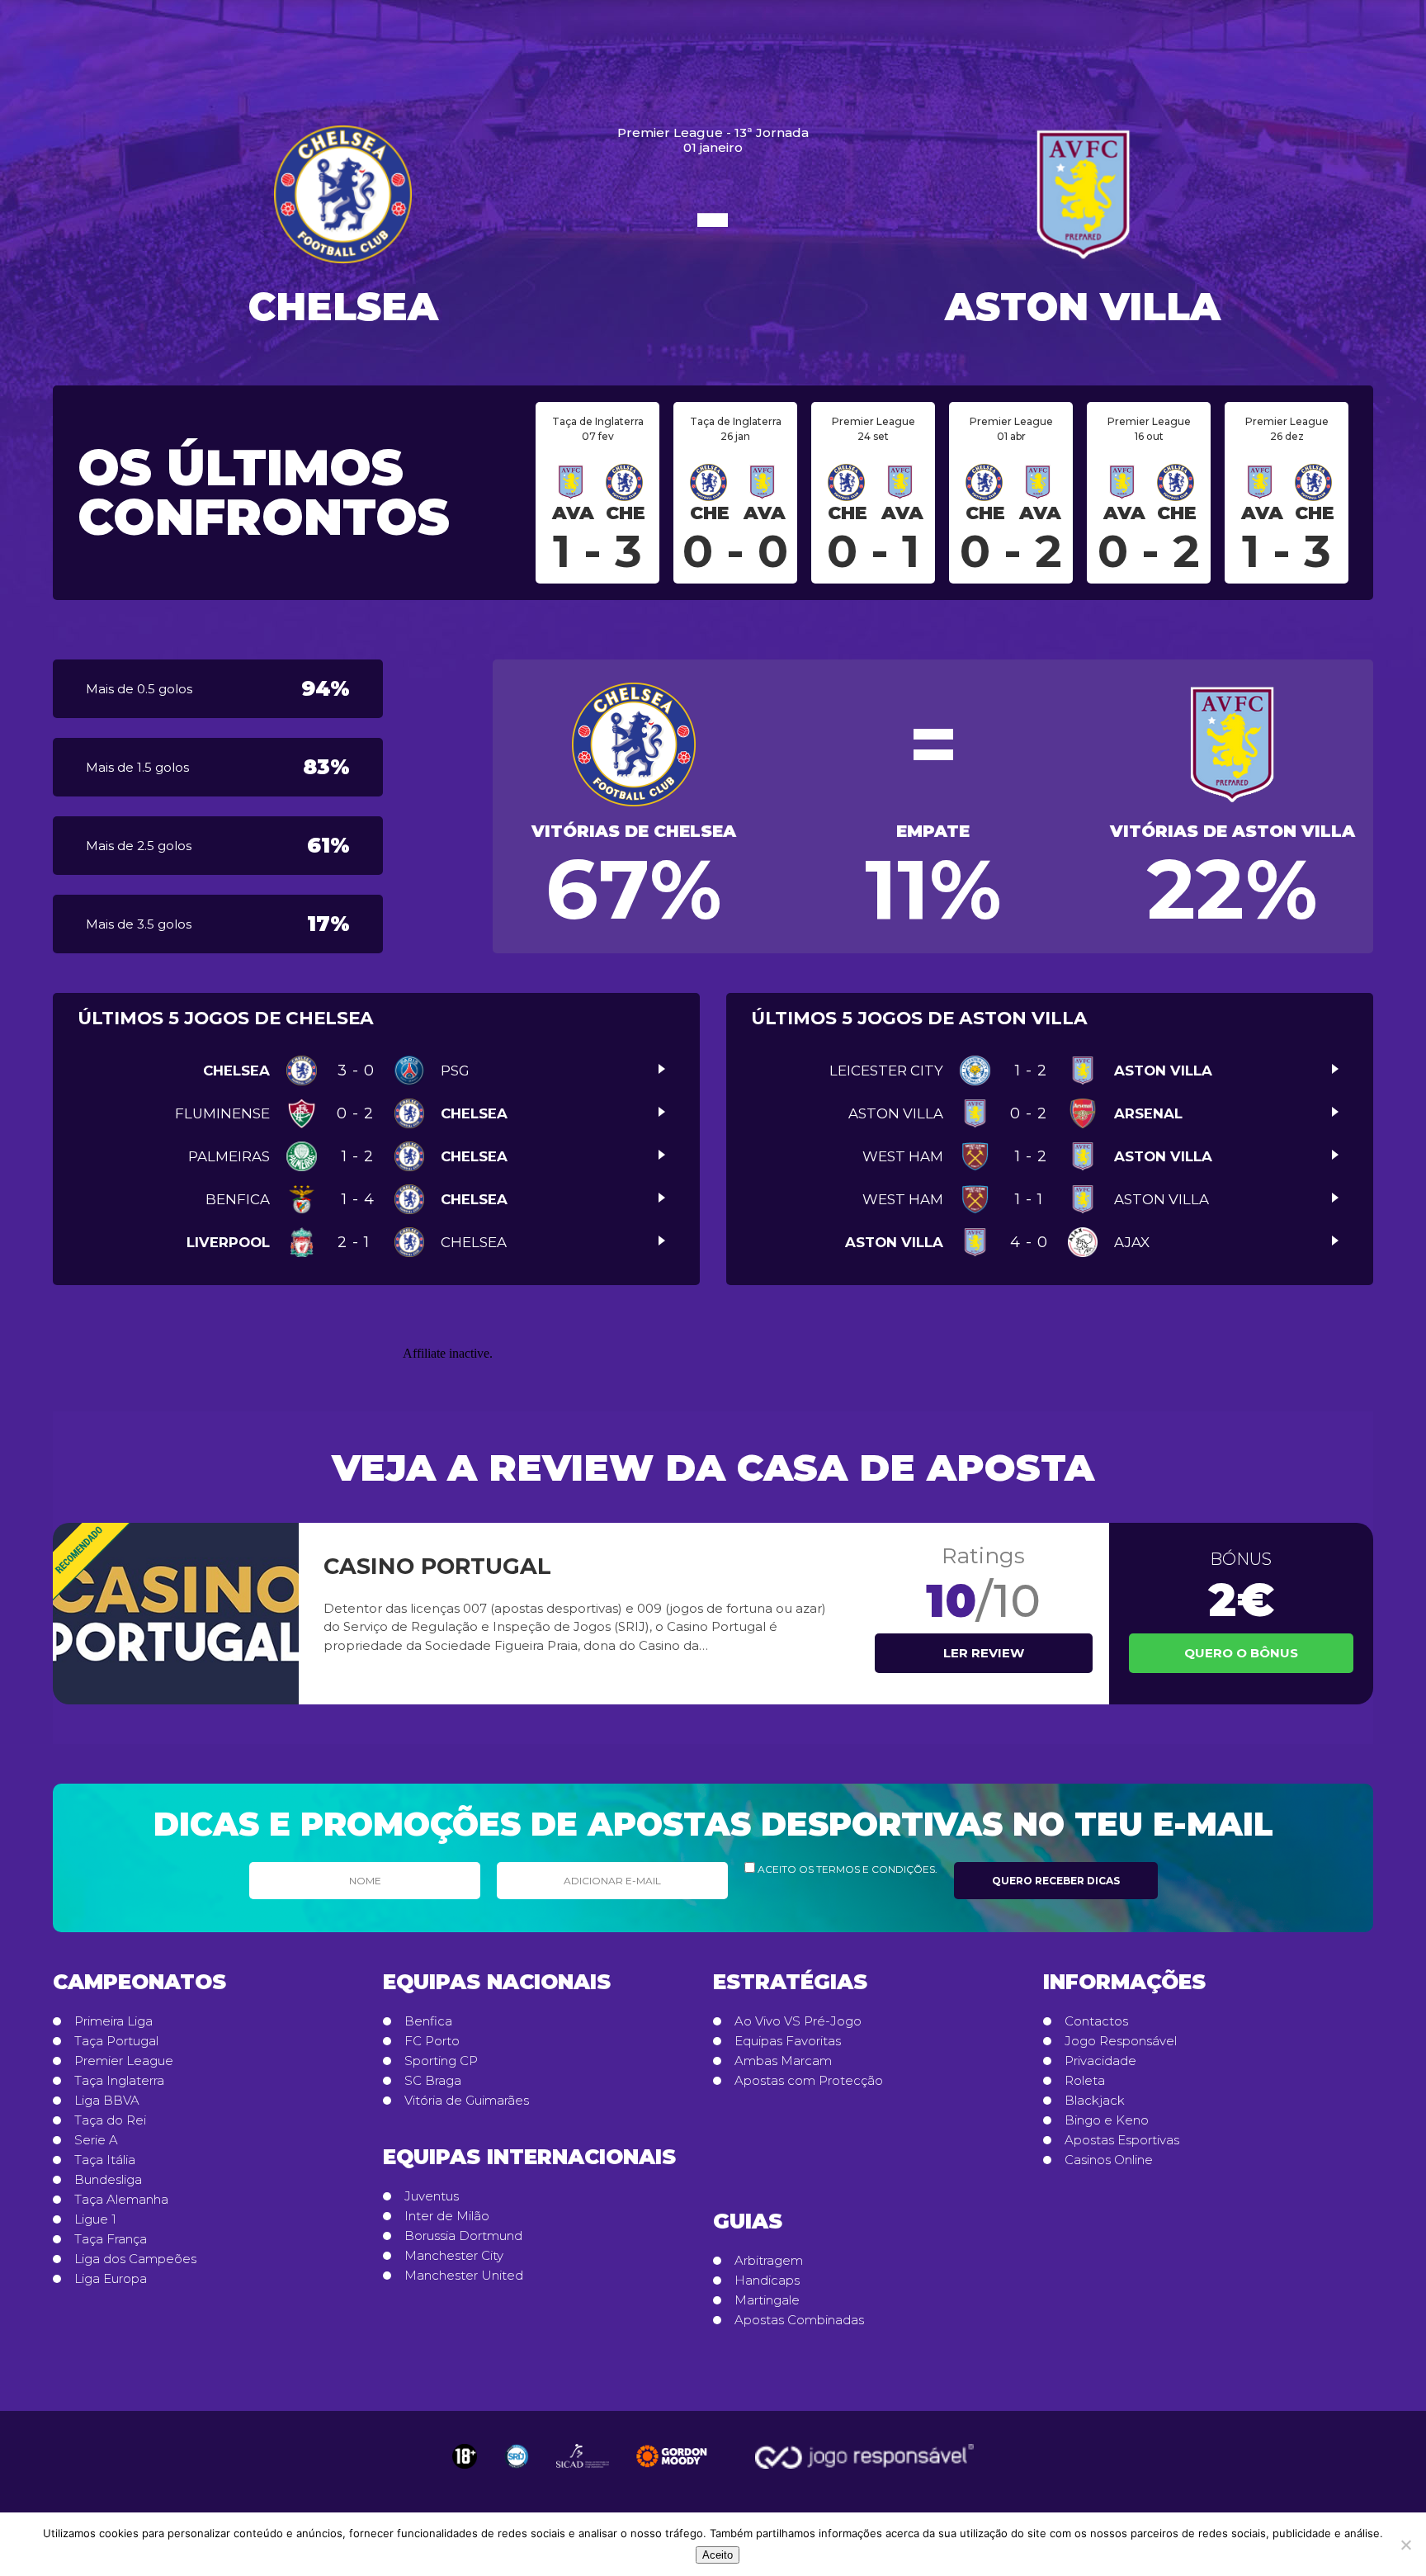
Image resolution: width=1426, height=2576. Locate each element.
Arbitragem (769, 2261)
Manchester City (454, 2256)
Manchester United (464, 2276)
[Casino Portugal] (176, 1614)
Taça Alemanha (121, 2200)
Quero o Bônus (1241, 1653)
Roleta (1085, 2081)
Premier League (124, 2061)
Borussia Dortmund (463, 2236)
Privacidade (1100, 2061)
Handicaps (767, 2281)
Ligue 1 (95, 2219)
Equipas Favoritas (788, 2041)
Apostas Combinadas (799, 2320)
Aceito (718, 2555)
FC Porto (432, 2041)
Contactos (1096, 2021)
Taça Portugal (116, 2041)
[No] (1405, 2545)
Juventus (432, 2196)
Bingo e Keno (1107, 2120)
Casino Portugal (437, 1566)
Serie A (96, 2140)
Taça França (111, 2239)
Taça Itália (105, 2160)
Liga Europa (111, 2279)
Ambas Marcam (783, 2061)
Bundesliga (108, 2180)
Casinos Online (1109, 2160)
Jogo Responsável (1121, 2041)
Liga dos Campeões (135, 2259)
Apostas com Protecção (809, 2081)
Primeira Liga (113, 2021)
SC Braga (433, 2081)
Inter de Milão (447, 2216)
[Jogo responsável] (465, 2456)
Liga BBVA (107, 2101)
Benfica (428, 2021)
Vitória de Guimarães (467, 2101)
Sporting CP (441, 2061)
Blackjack (1095, 2101)
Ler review (984, 1653)
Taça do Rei (110, 2120)
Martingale (767, 2300)
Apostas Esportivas (1122, 2140)
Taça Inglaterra (119, 2081)
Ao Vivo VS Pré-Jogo (798, 2021)
